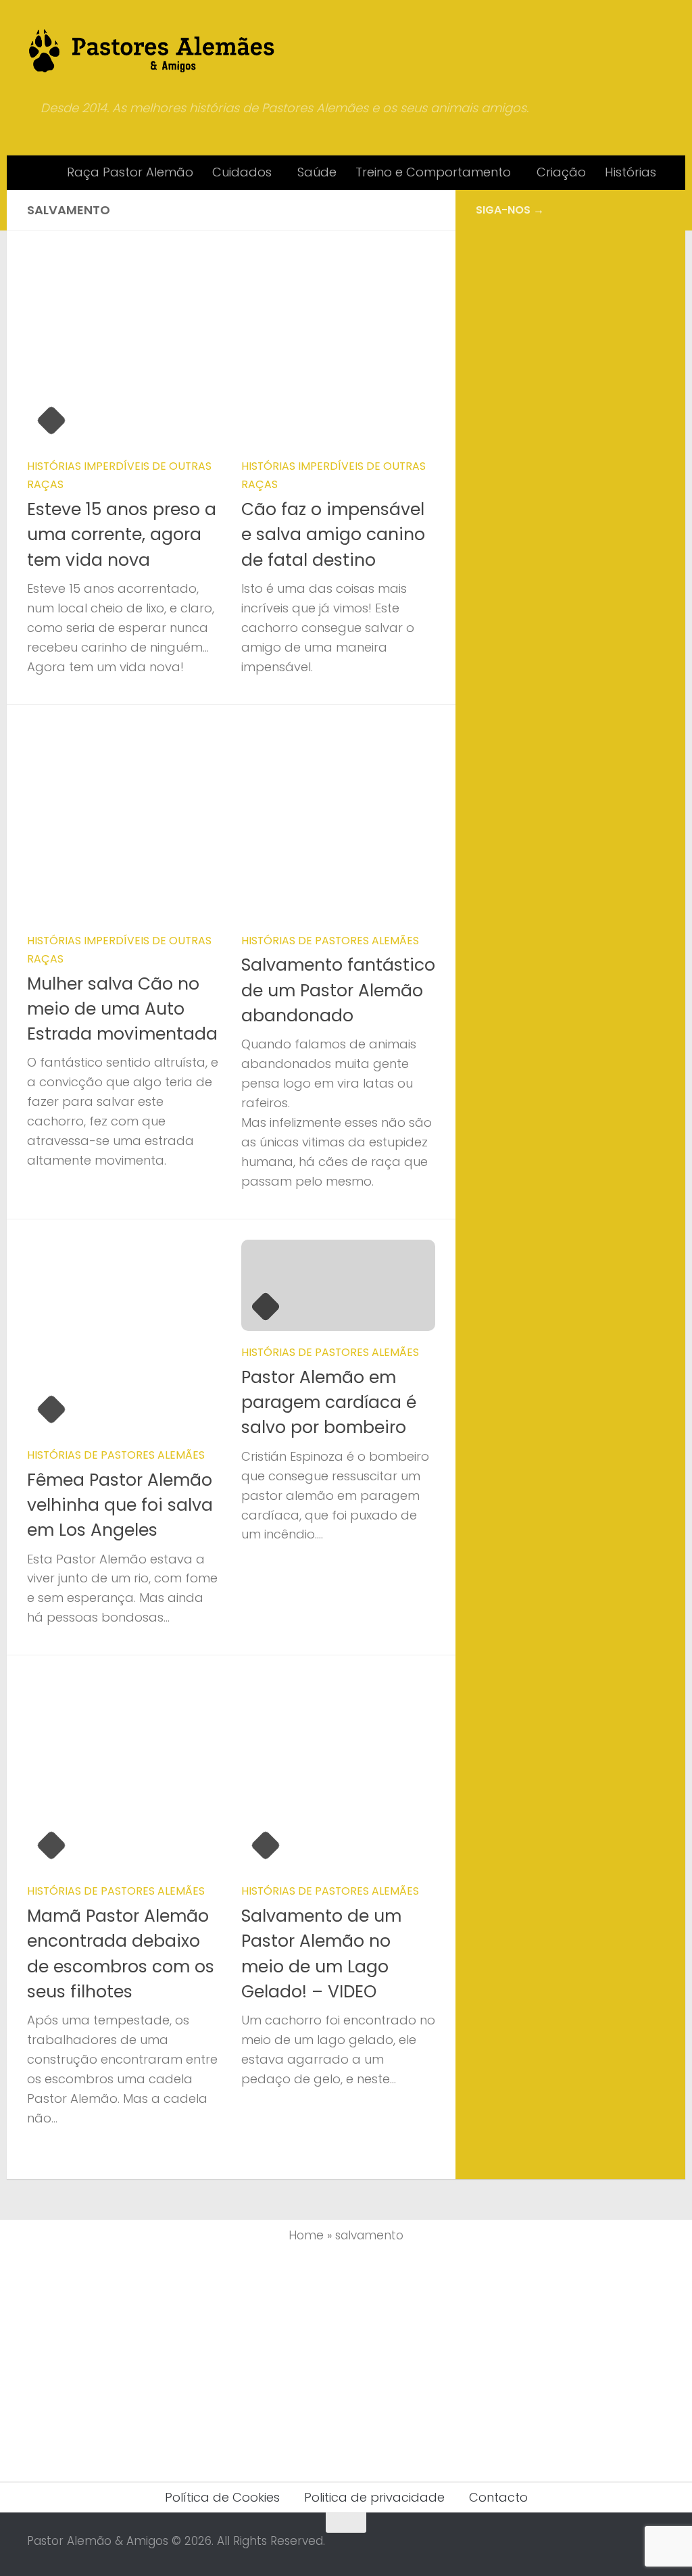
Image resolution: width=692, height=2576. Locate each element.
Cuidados (242, 172)
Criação (561, 172)
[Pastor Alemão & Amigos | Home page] (152, 51)
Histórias (631, 172)
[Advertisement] (570, 335)
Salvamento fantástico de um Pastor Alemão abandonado (338, 990)
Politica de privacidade (374, 2497)
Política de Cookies (222, 2497)
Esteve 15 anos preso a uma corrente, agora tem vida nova (122, 535)
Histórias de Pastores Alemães (330, 941)
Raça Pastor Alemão (130, 172)
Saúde (317, 172)
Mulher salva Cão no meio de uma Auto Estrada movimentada (122, 1009)
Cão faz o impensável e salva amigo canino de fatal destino (333, 535)
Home (306, 2235)
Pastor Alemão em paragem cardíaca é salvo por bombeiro (329, 1403)
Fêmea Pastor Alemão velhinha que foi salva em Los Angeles (120, 1505)
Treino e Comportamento (433, 172)
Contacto (498, 2497)
